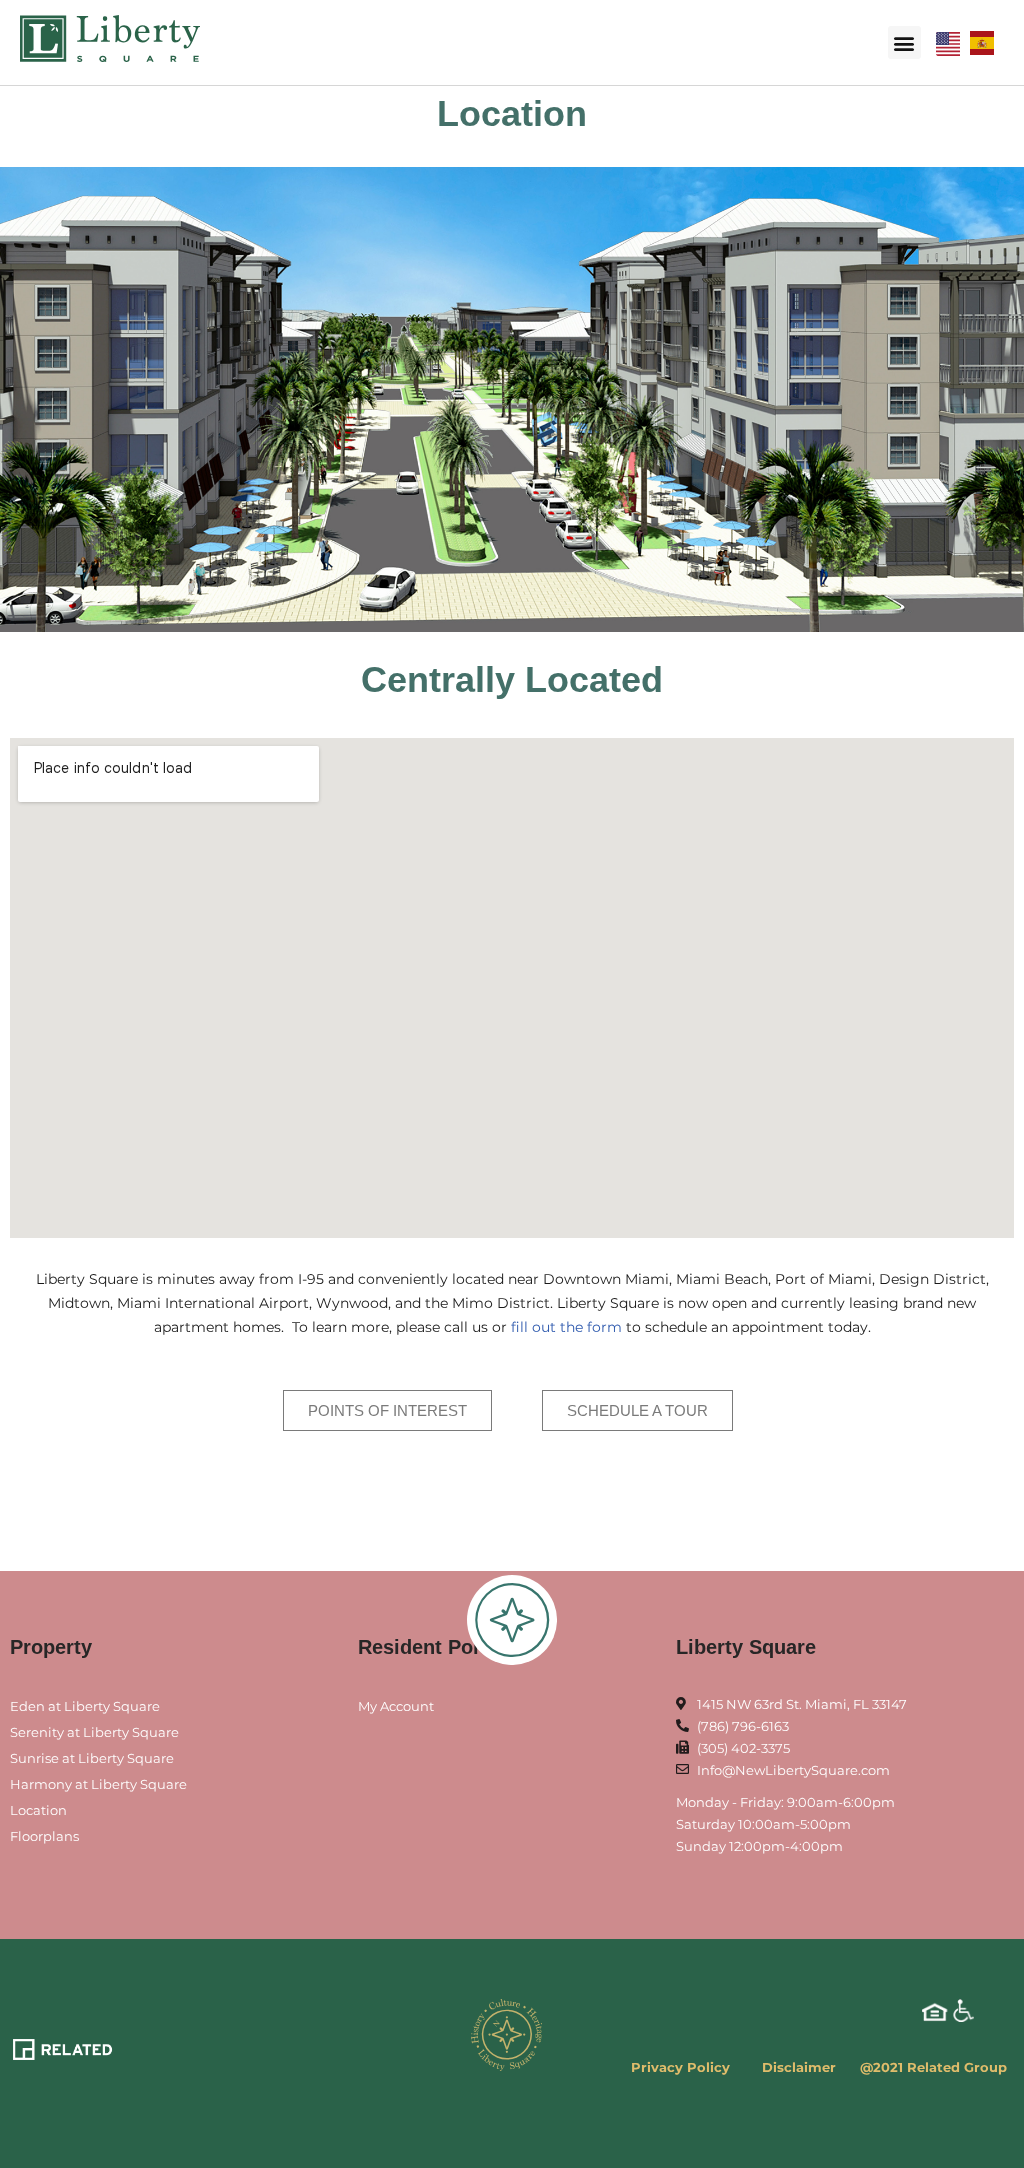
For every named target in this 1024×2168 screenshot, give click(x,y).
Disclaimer (799, 2067)
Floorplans (44, 1836)
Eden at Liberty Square (85, 1706)
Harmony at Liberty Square (98, 1784)
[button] (904, 42)
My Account (396, 1706)
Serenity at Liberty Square (94, 1732)
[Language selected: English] (970, 42)
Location (38, 1810)
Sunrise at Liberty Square (92, 1758)
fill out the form (566, 1327)
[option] (987, 43)
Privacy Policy (680, 2067)
